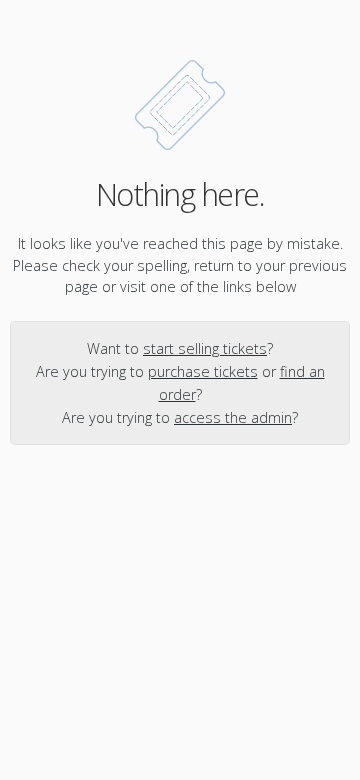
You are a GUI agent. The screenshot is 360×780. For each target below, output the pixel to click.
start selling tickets (205, 348)
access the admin (233, 417)
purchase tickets (203, 371)
